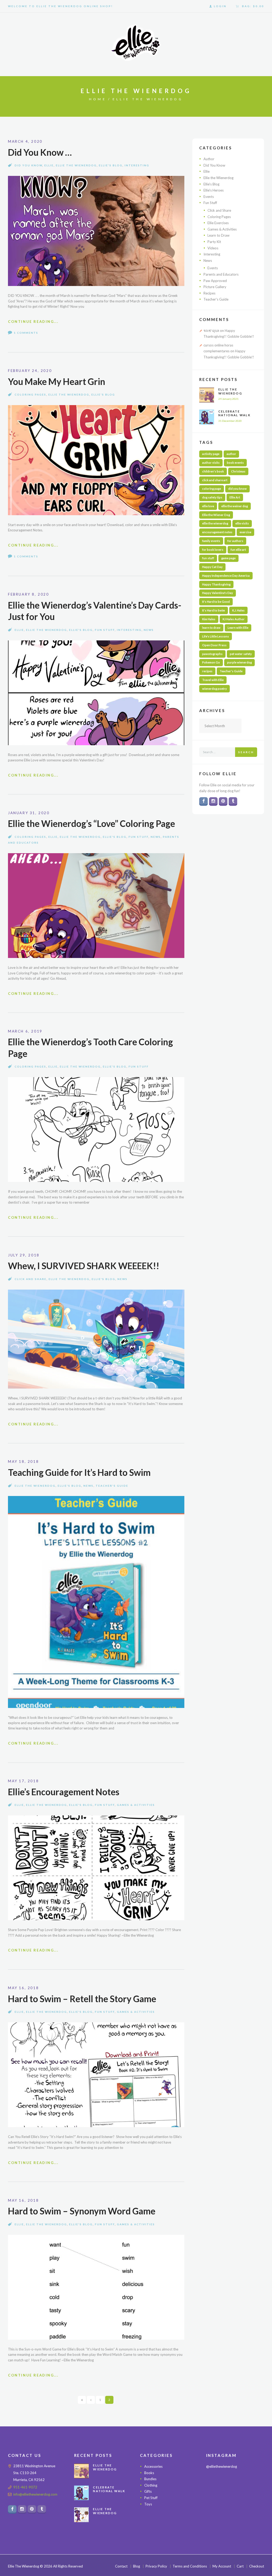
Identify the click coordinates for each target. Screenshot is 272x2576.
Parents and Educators (221, 274)
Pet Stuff (151, 2498)
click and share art (215, 480)
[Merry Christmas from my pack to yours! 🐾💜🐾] (215, 2483)
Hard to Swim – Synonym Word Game (82, 2211)
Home (98, 99)
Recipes (209, 293)
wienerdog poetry (214, 689)
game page (228, 558)
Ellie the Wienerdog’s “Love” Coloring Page (92, 823)
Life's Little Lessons (216, 636)
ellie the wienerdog (215, 523)
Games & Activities (136, 1805)
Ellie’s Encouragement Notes (64, 1792)
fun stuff (208, 558)
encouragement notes (217, 532)
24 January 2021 (228, 399)
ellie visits (242, 523)
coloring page (212, 489)
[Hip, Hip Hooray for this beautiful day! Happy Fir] (235, 2495)
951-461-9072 (25, 2487)
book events (235, 463)
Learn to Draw (218, 235)
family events (211, 541)
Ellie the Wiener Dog (216, 515)
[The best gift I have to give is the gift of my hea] (255, 2508)
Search (246, 752)
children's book (213, 471)
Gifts (148, 2492)
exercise (245, 532)
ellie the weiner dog (235, 506)
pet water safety (241, 654)
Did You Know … (40, 152)
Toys (148, 2504)
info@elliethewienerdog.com (35, 2495)
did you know (237, 489)
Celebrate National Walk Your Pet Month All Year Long (236, 417)
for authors (235, 541)
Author (209, 159)
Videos (213, 248)
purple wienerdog (239, 662)
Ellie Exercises (218, 223)
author (231, 454)
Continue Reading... (33, 322)
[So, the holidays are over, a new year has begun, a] (235, 2508)
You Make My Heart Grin (57, 381)
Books (149, 2473)
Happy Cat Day (212, 567)
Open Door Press (214, 645)
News (149, 630)
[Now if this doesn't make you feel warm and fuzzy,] (215, 2495)
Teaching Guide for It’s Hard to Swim (79, 1472)
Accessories (153, 2467)
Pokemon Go (211, 662)
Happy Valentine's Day (218, 593)
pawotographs (212, 654)
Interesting (137, 165)
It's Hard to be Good (216, 602)
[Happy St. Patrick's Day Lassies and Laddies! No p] (255, 2495)
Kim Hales (209, 619)
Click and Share (31, 1279)
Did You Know (28, 165)
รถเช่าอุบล (211, 331)
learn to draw (211, 628)
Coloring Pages (30, 394)
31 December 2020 (230, 421)
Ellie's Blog (111, 165)
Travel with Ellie (213, 680)
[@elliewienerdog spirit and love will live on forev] (235, 2483)
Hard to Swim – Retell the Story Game (82, 1999)
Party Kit (214, 242)
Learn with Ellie (238, 628)
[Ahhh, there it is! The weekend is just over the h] (215, 2508)
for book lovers (213, 550)
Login (220, 6)
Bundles (150, 2479)
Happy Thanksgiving (216, 584)
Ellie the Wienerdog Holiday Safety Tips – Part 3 (109, 2515)
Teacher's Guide (112, 1486)
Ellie (49, 165)
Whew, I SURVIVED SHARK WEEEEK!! (84, 1266)
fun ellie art (238, 550)
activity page (211, 454)
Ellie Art (235, 497)
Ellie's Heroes (214, 190)
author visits (211, 463)
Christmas (238, 471)
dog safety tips (212, 497)
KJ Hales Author (234, 619)
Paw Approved (215, 281)
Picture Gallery (215, 287)
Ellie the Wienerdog (76, 165)
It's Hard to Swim (214, 610)
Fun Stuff (105, 630)
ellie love (208, 506)
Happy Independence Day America (226, 576)
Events (209, 197)
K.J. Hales (238, 610)
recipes (207, 671)
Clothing (151, 2485)
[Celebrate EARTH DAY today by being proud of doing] (255, 2483)
